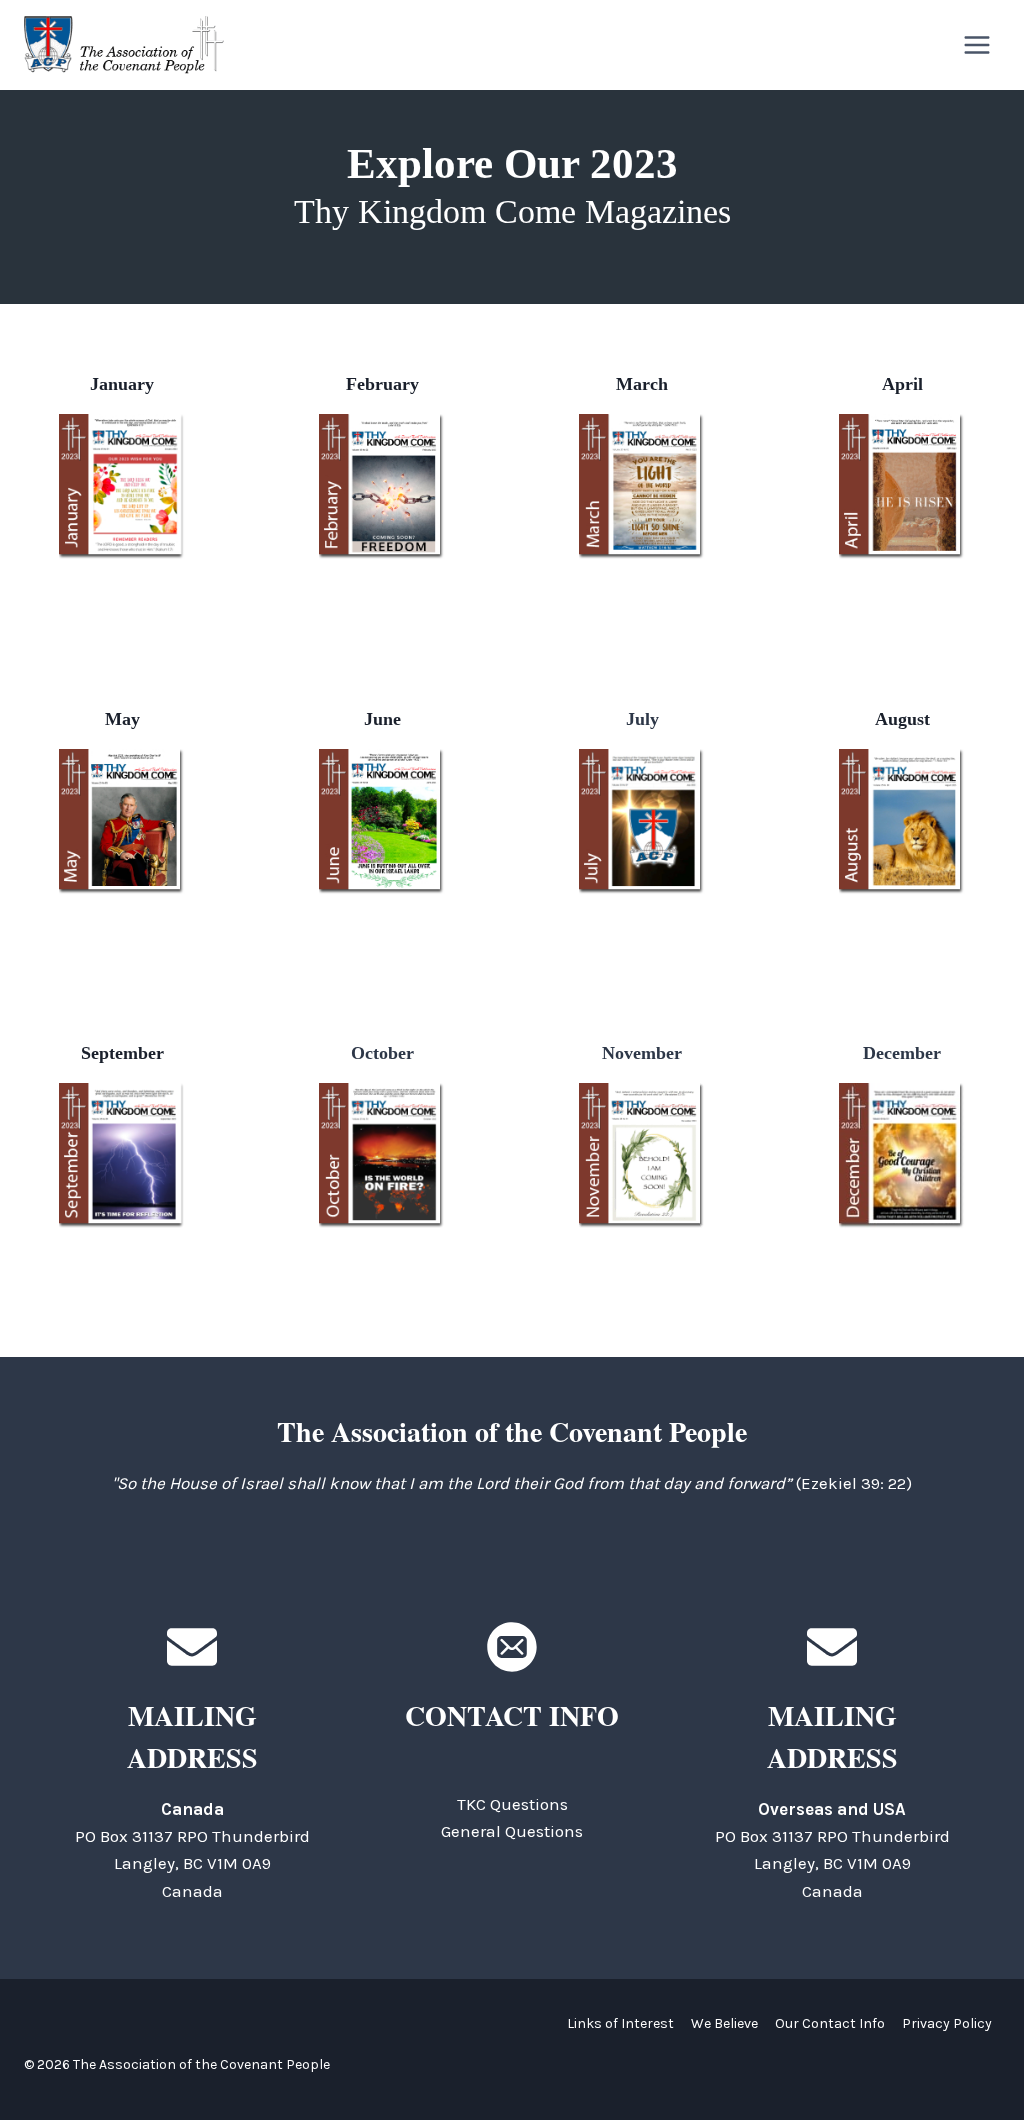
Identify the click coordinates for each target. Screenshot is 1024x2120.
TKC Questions (512, 1804)
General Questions (512, 1831)
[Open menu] (976, 44)
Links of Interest (620, 2023)
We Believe (724, 2023)
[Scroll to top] (973, 2059)
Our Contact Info (830, 2023)
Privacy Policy (947, 2023)
